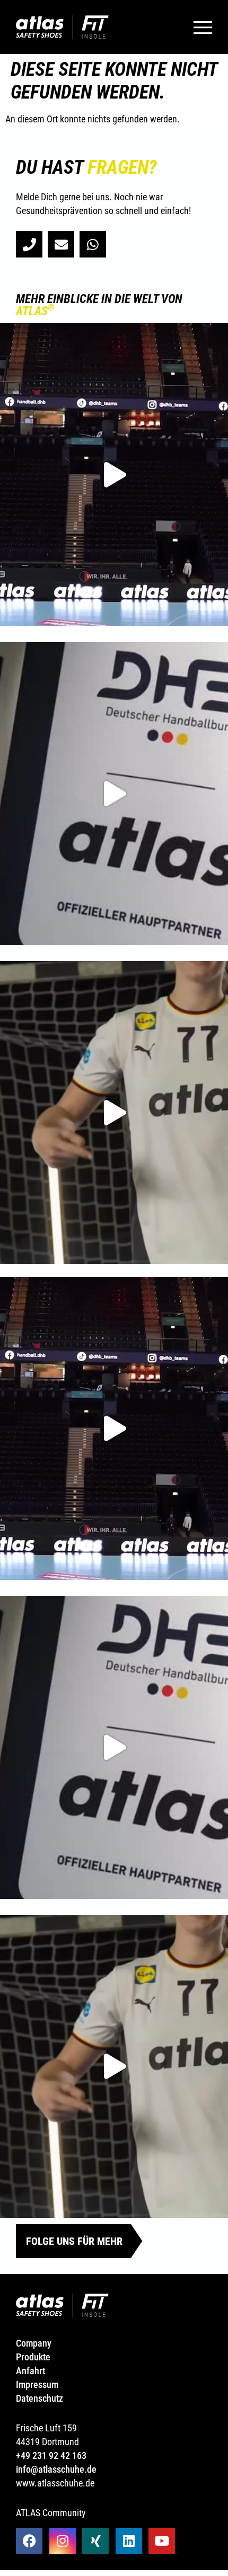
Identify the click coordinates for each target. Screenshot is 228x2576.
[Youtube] (162, 2541)
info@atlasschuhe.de (56, 2469)
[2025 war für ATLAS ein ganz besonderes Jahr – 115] (114, 475)
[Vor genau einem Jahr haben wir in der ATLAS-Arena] (114, 794)
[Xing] (95, 2541)
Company (35, 2343)
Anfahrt (30, 2371)
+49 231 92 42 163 (51, 2455)
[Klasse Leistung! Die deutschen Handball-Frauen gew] (114, 1113)
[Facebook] (29, 2541)
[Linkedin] (129, 2541)
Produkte (33, 2357)
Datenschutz (40, 2398)
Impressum (37, 2384)
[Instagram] (63, 2541)
